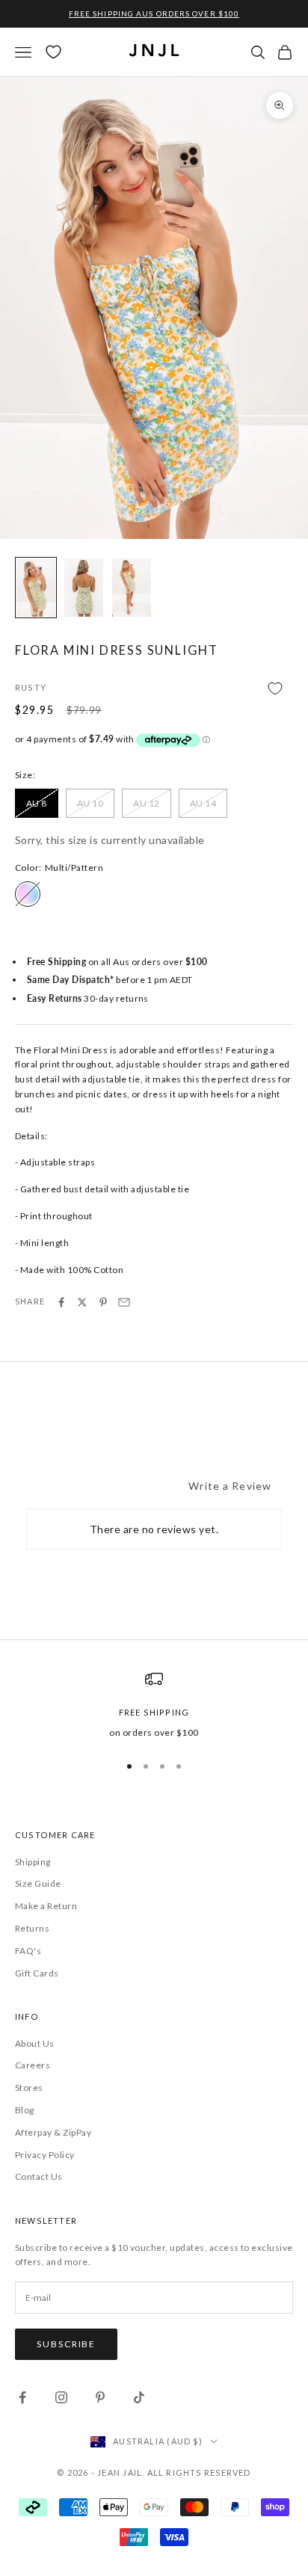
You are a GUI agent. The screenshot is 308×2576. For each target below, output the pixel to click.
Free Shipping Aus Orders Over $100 (154, 13)
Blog (25, 2110)
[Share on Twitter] (82, 1302)
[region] (154, 1705)
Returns (32, 1928)
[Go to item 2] (84, 588)
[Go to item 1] (36, 588)
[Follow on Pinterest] (100, 2397)
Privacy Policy (45, 2155)
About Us (35, 2043)
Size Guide (38, 1883)
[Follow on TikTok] (139, 2397)
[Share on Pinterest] (103, 1302)
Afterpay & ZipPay (53, 2132)
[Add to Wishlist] (154, 689)
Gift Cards (37, 1973)
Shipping (33, 1862)
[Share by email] (124, 1302)
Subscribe (66, 2344)
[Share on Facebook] (61, 1302)
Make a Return (46, 1906)
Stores (29, 2087)
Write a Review (230, 1486)
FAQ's (28, 1951)
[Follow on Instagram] (61, 2397)
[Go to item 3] (132, 588)
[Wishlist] (53, 52)
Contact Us (39, 2176)
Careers (33, 2065)
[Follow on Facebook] (22, 2397)
